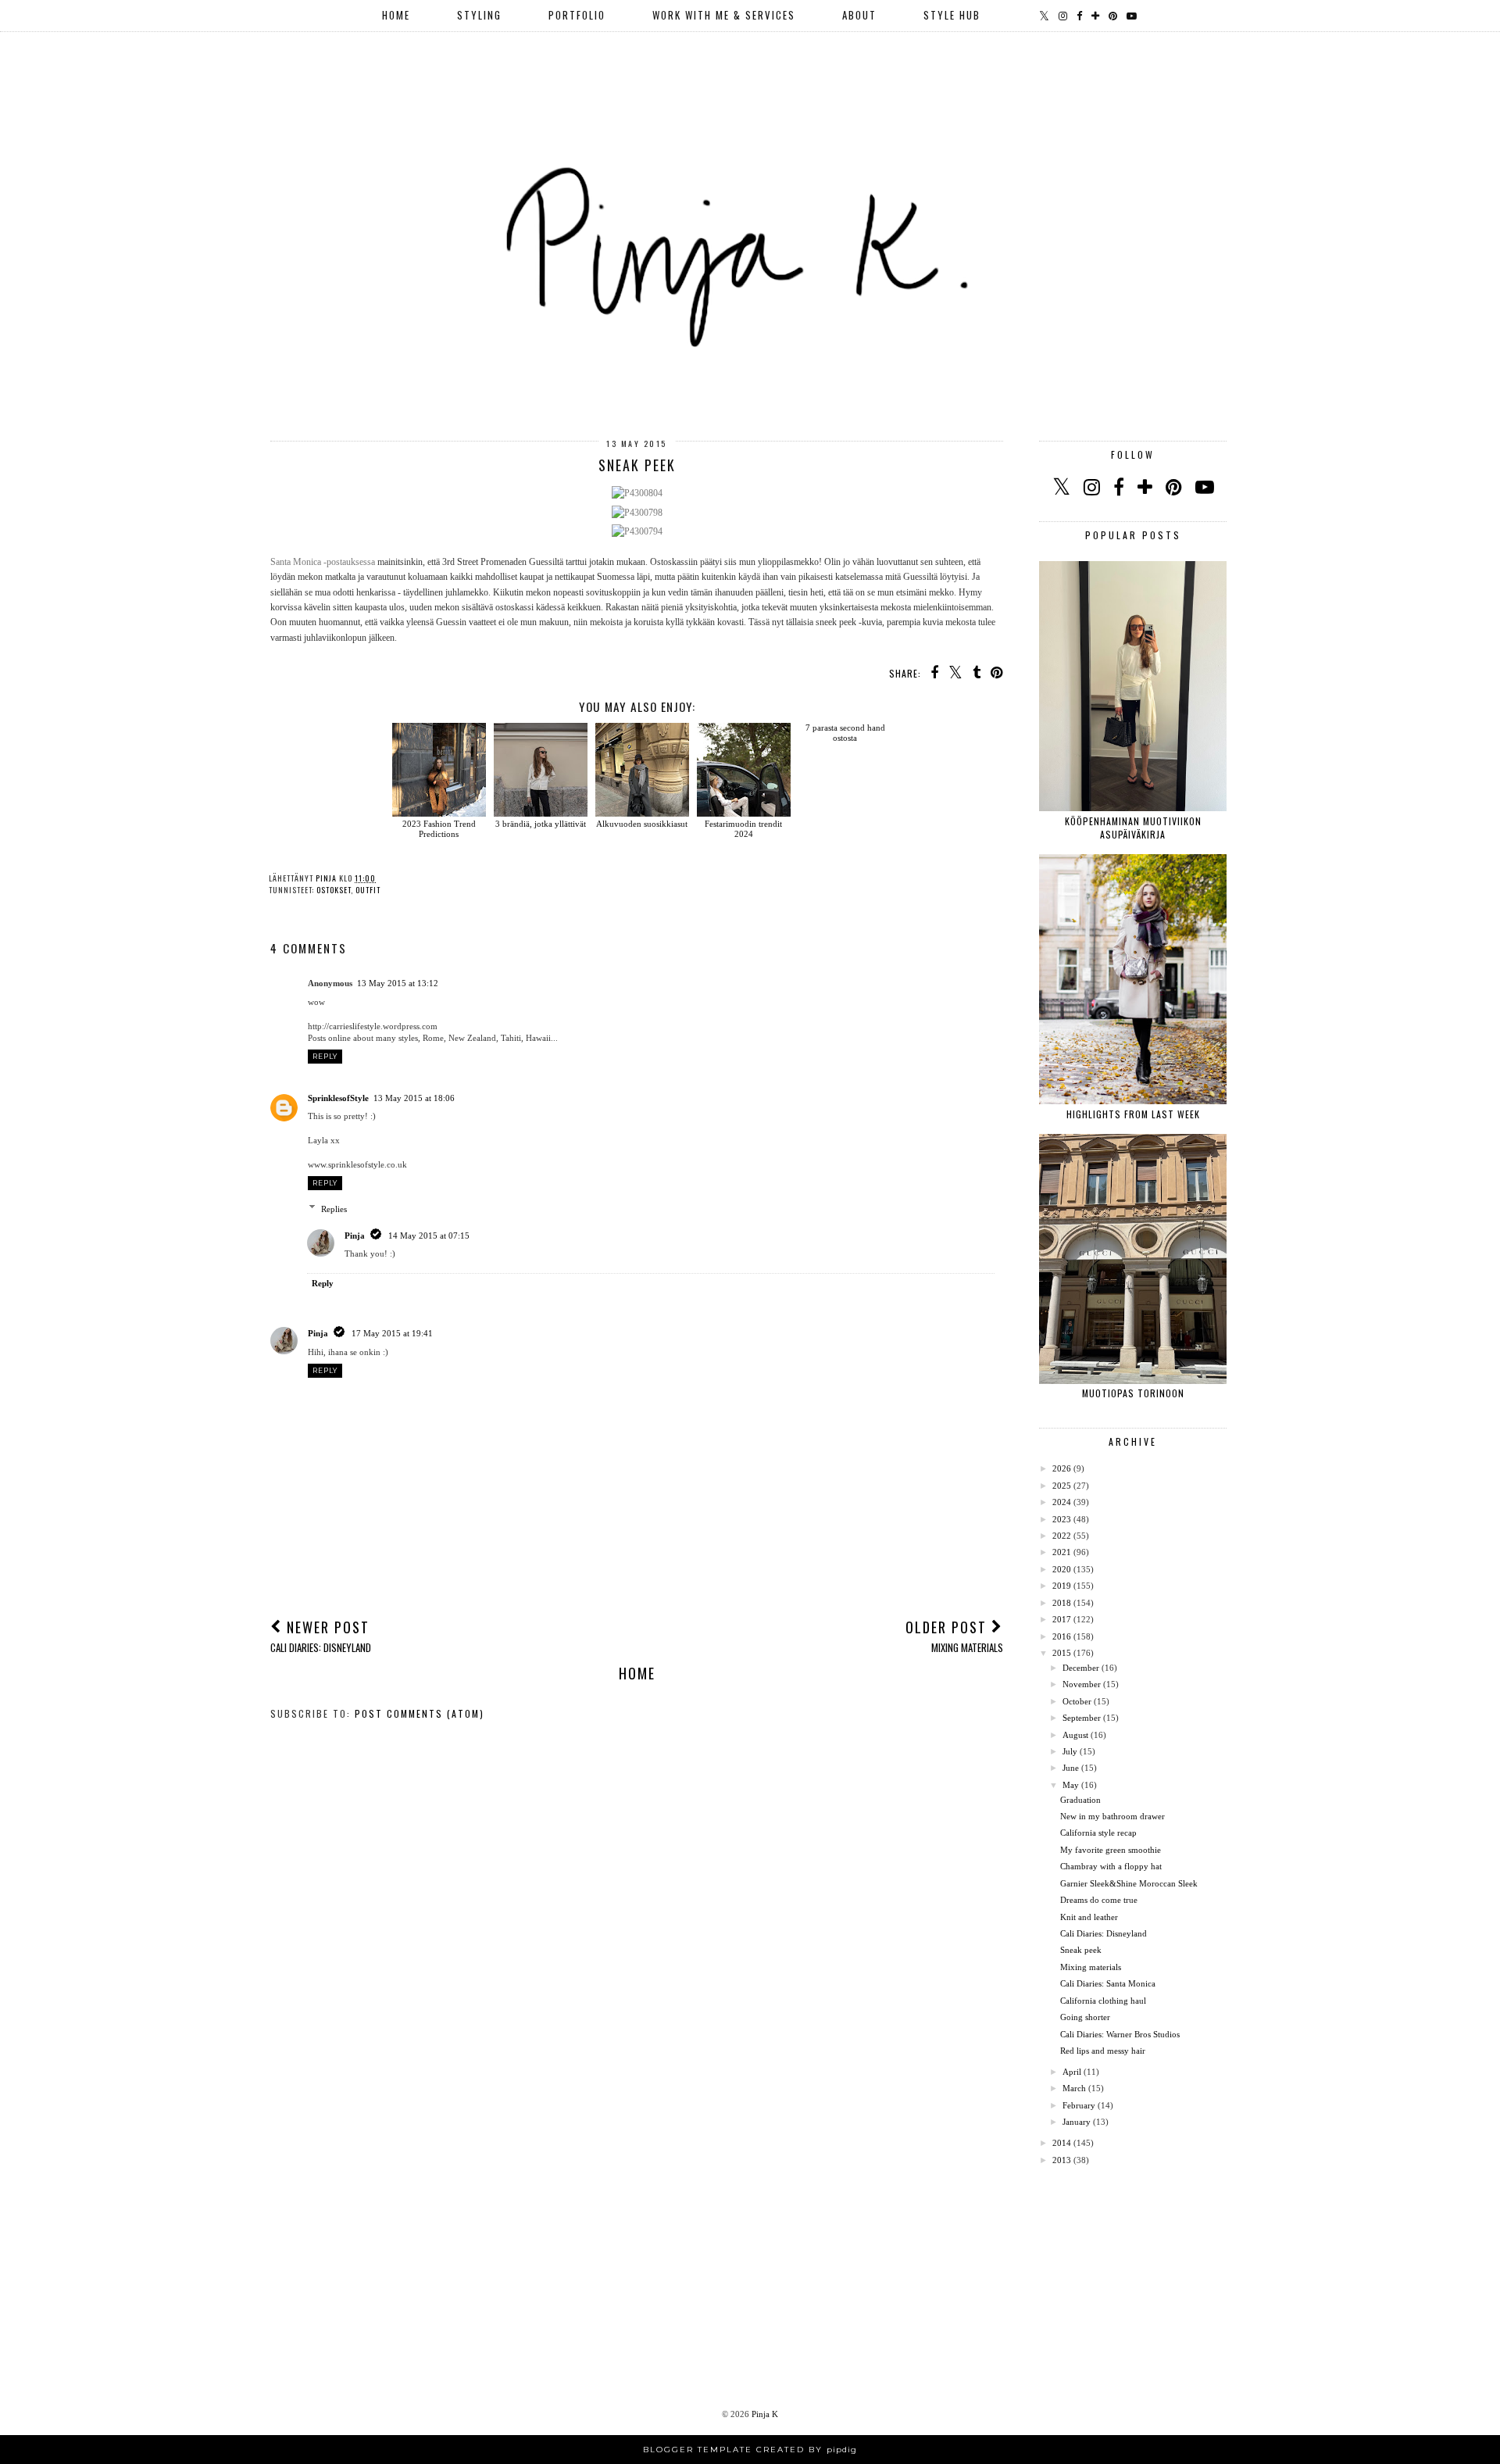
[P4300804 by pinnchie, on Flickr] (637, 493)
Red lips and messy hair (1103, 2051)
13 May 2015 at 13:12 (398, 983)
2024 (1062, 1502)
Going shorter (1085, 2017)
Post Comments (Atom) (420, 1713)
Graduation (1080, 1800)
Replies (334, 1208)
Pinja (355, 1236)
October (1077, 1701)
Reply (325, 1056)
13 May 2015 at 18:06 (414, 1098)
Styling (479, 15)
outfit (368, 890)
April (1072, 2072)
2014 (1062, 2143)
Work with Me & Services (724, 15)
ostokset (334, 890)
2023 (1062, 1519)
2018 (1062, 1603)
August (1075, 1735)
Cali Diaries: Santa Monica (1108, 1983)
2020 (1062, 1569)
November (1082, 1684)
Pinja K (765, 2414)
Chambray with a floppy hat (1111, 1866)
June (1071, 1768)
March (1074, 2088)
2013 (1062, 2160)
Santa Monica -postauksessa (323, 562)
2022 (1062, 1536)
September (1082, 1718)
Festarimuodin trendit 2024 (743, 829)
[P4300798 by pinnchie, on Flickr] (637, 513)
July (1070, 1751)
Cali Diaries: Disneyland (1104, 1933)
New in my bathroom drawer (1112, 1816)
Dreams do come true (1099, 1900)
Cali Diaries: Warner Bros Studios (1120, 2034)
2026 (1062, 1468)
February (1079, 2105)
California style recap (1098, 1833)
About (859, 15)
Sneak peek (1081, 1950)
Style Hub (952, 15)
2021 (1062, 1552)
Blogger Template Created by (750, 2450)
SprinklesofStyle (338, 1098)
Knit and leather (1089, 1917)
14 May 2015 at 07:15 (429, 1236)
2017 (1062, 1619)
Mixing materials (1091, 1967)
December (1081, 1668)
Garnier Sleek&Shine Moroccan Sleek (1129, 1883)
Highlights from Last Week (1133, 1114)
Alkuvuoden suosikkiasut (642, 824)
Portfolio (577, 15)
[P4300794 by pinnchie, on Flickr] (637, 531)
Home (396, 15)
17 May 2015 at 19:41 (392, 1333)
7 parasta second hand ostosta (845, 733)
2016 (1062, 1636)
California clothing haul (1103, 2001)
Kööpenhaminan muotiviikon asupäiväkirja (1133, 828)
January (1077, 2122)
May (1071, 1785)
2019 (1062, 1586)
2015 (1062, 1653)
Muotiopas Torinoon (1133, 1393)
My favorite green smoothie (1111, 1850)
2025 (1062, 1486)
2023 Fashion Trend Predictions (439, 829)
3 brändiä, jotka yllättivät (541, 824)
